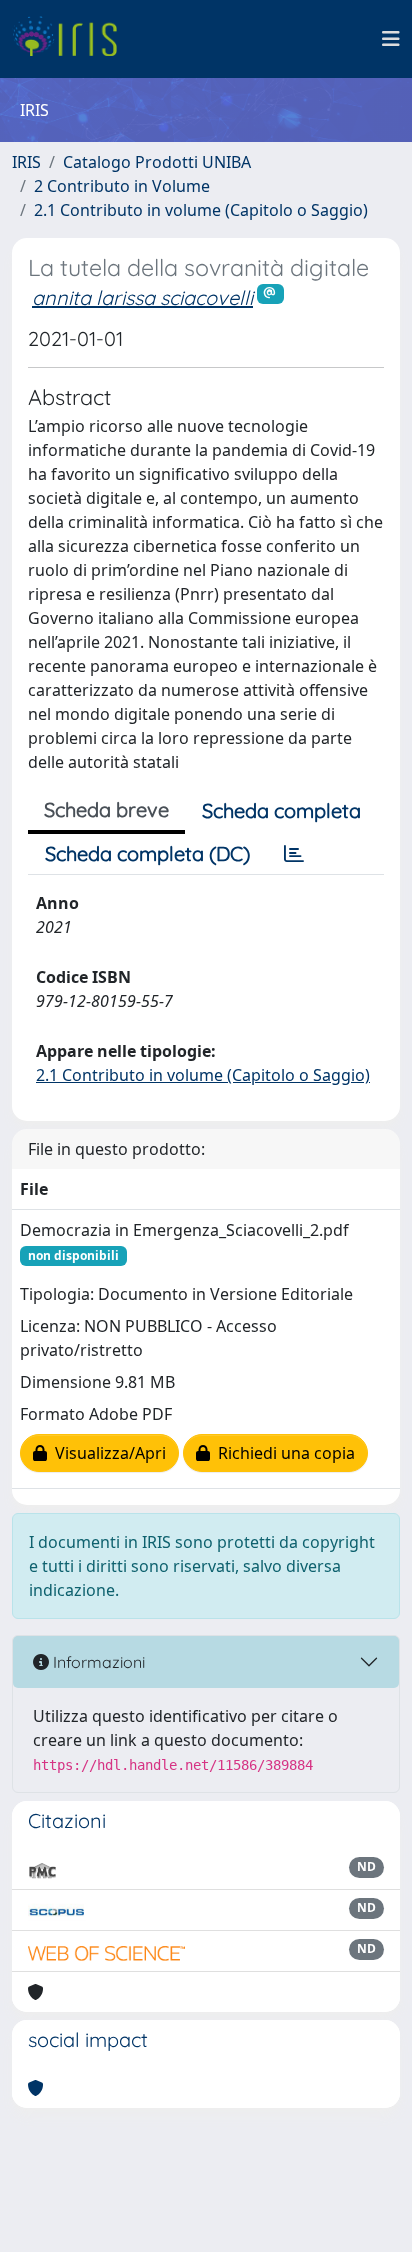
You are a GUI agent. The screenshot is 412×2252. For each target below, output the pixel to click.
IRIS (26, 162)
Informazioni (97, 1662)
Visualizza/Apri (106, 1453)
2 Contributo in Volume (122, 186)
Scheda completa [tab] (281, 810)
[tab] (294, 854)
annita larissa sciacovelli (142, 297)
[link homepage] (72, 39)
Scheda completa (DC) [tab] (147, 853)
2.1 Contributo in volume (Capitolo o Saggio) (201, 210)
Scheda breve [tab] (106, 809)
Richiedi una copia (282, 1453)
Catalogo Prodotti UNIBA (157, 162)
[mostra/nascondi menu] (391, 39)
